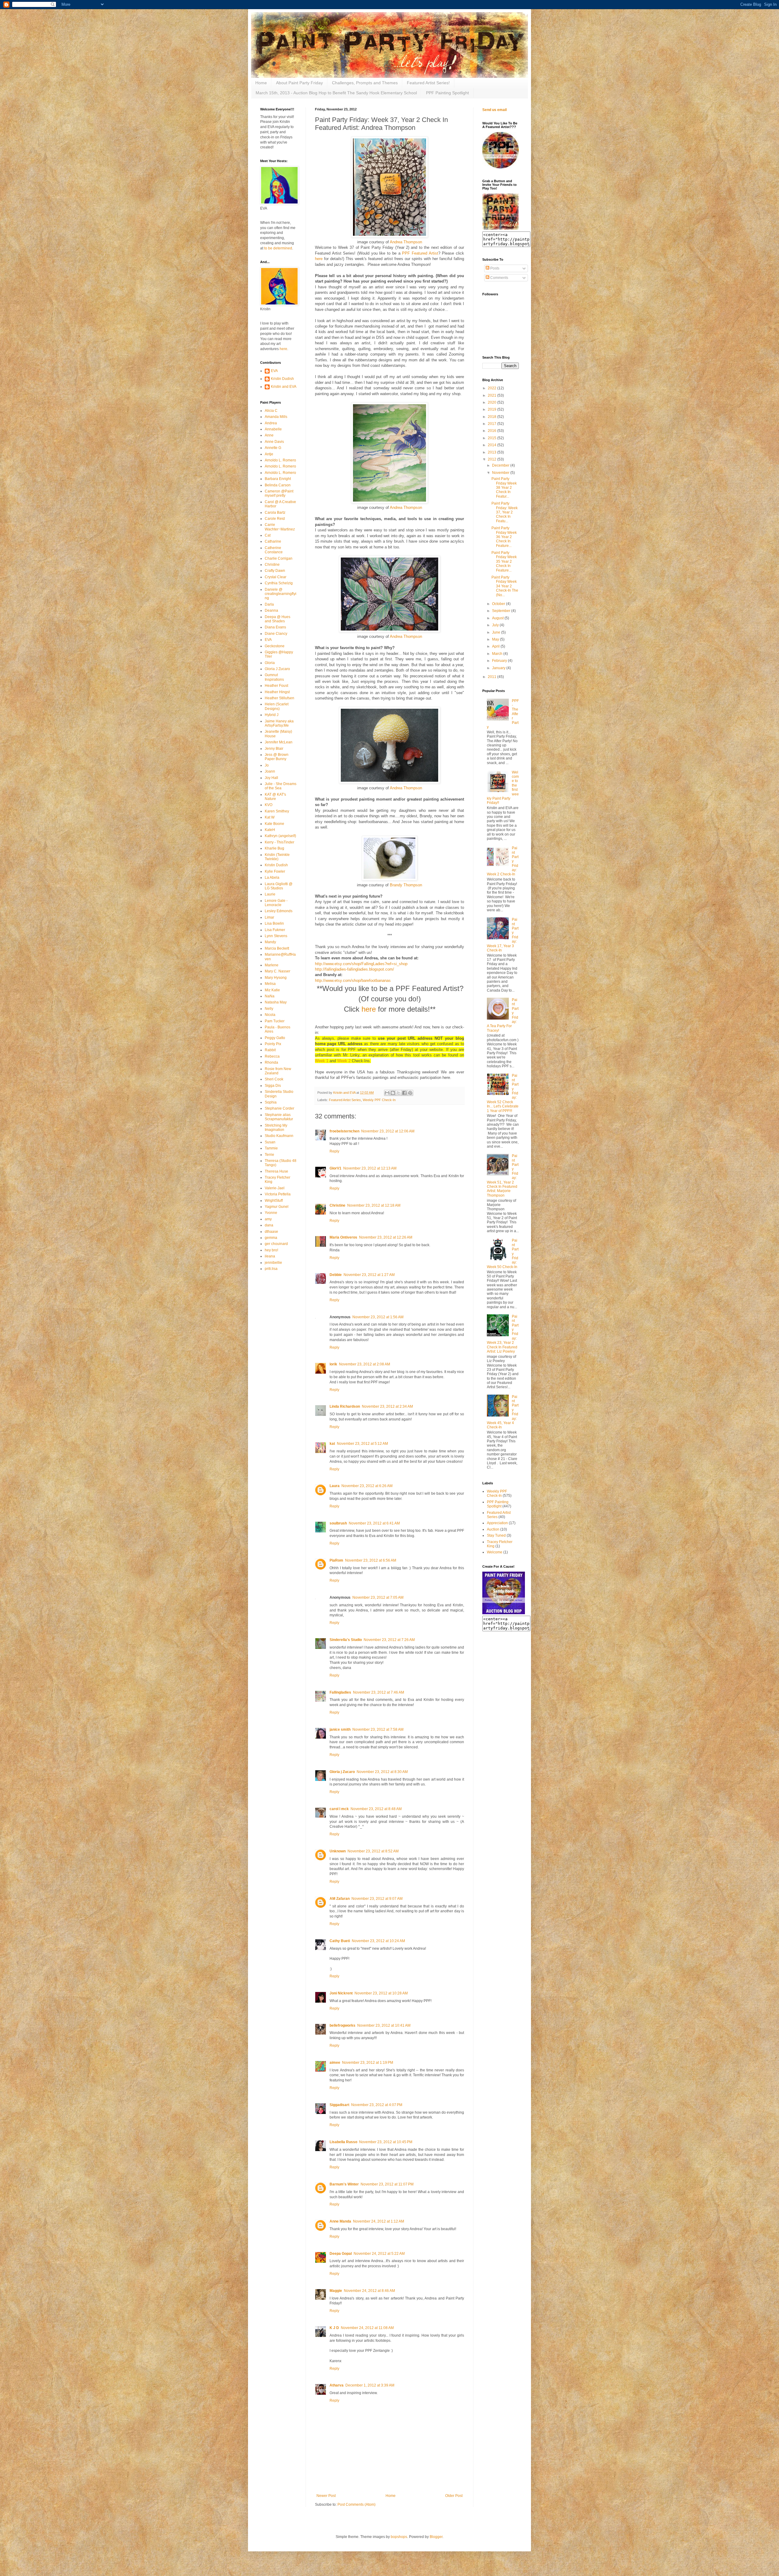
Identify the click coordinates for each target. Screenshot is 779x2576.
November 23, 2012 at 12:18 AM (374, 1205)
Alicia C (271, 411)
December (501, 465)
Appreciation (497, 1523)
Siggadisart (339, 2105)
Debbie (336, 1275)
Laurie (270, 894)
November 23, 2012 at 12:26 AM (386, 1237)
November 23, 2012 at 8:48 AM (376, 1809)
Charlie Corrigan (279, 558)
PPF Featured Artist (420, 253)
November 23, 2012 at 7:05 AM (378, 1597)
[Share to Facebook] (404, 1093)
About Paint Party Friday (299, 83)
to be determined (278, 248)
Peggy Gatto (275, 1038)
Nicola (270, 1015)
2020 (493, 402)
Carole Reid (275, 519)
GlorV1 (335, 1168)
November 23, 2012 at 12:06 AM (388, 1131)
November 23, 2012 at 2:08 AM (365, 1364)
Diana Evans (275, 627)
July (496, 625)
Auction (493, 1529)
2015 (493, 438)
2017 (493, 424)
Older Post (454, 2496)
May (496, 639)
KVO (269, 805)
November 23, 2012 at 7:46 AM (379, 1692)
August (498, 618)
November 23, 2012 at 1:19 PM (368, 2063)
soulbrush (338, 1523)
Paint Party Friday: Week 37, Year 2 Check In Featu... (505, 512)
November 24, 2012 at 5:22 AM (379, 2254)
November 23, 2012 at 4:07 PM (377, 2105)
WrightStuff (274, 1201)
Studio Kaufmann (279, 1136)
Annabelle (273, 429)
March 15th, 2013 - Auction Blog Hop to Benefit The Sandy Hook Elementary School (336, 93)
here (319, 259)
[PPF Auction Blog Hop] (504, 1613)
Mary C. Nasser (278, 971)
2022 (493, 388)
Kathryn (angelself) (280, 836)
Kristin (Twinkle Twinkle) (277, 857)
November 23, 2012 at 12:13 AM (370, 1168)
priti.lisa (271, 1269)
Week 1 (322, 1061)
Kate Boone (274, 824)
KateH (270, 830)
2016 (493, 431)
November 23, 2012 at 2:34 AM (387, 1406)
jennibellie (273, 1263)
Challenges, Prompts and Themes (365, 83)
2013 (493, 452)
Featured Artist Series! (428, 83)
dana (269, 1225)
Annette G (273, 448)
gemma (271, 1238)
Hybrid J (272, 715)
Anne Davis (274, 442)
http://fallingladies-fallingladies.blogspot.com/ (355, 969)
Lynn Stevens (276, 936)
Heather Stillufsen (279, 698)
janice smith (340, 1730)
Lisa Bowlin (274, 923)
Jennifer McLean (279, 742)
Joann (270, 771)
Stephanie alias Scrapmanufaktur (279, 1117)
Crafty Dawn (275, 571)
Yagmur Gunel (277, 1207)
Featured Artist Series (345, 1100)
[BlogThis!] (393, 1093)
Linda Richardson (345, 1406)
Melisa (270, 984)
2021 (493, 395)
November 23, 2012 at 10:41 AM (384, 2025)
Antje (269, 454)
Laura (335, 1486)
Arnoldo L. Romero (280, 460)
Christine (337, 1205)
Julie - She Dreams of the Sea (281, 786)
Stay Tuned (496, 1535)
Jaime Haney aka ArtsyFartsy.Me (279, 723)
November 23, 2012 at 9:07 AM (377, 1899)
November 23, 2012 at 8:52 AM (373, 1851)
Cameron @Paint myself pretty (279, 493)
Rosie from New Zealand (278, 1071)
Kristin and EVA (284, 387)
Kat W (270, 817)
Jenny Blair (274, 749)
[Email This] (387, 1093)
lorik (333, 1364)
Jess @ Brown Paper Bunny (277, 757)
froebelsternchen (344, 1131)
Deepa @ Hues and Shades (278, 619)
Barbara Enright (278, 479)
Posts (494, 268)
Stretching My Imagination (276, 1128)
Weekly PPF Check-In (379, 1100)
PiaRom (336, 1560)
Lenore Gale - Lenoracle (276, 903)
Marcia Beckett (277, 948)
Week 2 (344, 1061)
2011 (493, 677)
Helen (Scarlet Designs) (277, 706)
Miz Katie (272, 990)
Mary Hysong (276, 978)
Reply (334, 1151)
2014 (493, 445)
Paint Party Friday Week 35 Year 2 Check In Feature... (504, 561)
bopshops (399, 2537)
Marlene (272, 965)
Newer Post (326, 2496)
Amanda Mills (276, 417)
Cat (268, 535)
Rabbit (270, 1050)
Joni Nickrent (341, 1993)
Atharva (337, 2385)
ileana (270, 1256)
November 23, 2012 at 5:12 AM (362, 1444)
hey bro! (271, 1250)
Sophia (271, 1102)
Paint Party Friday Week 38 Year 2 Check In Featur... (504, 488)
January (499, 668)
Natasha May (276, 1002)
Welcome (495, 1552)
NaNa (270, 996)
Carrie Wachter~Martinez (280, 527)
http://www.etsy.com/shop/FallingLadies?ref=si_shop (361, 964)
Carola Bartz (275, 513)
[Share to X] (399, 1093)
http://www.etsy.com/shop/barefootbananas (353, 980)
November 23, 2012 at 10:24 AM (378, 1941)
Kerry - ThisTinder (279, 842)
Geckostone (275, 646)
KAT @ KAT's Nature (275, 797)
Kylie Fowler (275, 871)
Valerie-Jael (275, 1188)
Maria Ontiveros (343, 1237)
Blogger (436, 2537)
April (496, 646)
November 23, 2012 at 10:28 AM (381, 1993)
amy (268, 1219)
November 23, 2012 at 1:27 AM (369, 1275)
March (498, 654)
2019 (493, 409)
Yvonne (271, 1213)
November (501, 473)
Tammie (271, 1148)
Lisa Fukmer (275, 930)
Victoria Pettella (278, 1194)
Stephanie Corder (279, 1108)
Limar (269, 917)
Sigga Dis (273, 1086)
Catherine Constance (274, 550)
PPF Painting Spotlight (447, 93)
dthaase (271, 1232)
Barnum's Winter (344, 2184)
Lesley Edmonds (279, 911)
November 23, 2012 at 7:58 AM (378, 1730)
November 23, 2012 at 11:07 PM (387, 2184)
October (499, 604)
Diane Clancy (276, 634)
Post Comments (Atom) (356, 2505)
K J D (334, 2328)
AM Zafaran (340, 1899)
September (502, 611)
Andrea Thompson (406, 242)
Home (261, 83)
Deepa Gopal (341, 2254)
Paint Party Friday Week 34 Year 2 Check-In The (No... (505, 586)
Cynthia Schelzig (279, 583)
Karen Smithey (277, 811)
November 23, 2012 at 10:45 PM (386, 2142)
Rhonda (271, 1062)
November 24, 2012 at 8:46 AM (369, 2291)
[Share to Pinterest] (410, 1093)
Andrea (271, 423)
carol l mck (339, 1809)
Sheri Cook (274, 1079)
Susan (270, 1142)
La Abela (272, 878)
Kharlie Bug (274, 848)
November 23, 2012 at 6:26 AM (367, 1486)
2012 (493, 459)
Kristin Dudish (282, 379)
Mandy (270, 942)
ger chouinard (276, 1244)
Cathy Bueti (340, 1941)
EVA (274, 371)
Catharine (273, 541)
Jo (267, 765)
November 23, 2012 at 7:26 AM (389, 1640)
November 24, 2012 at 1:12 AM (379, 2221)
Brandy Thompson (406, 885)
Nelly (269, 1009)
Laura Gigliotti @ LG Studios (279, 886)
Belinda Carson (278, 485)
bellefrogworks (342, 2025)
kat (332, 1444)
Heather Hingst (277, 692)
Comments (499, 278)
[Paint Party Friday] (501, 229)
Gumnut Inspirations (274, 677)
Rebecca (272, 1056)
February (500, 661)
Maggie (336, 2291)
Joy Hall (271, 778)
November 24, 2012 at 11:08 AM (367, 2328)
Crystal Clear (276, 577)
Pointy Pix (273, 1044)
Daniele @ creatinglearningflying (281, 594)
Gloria (270, 663)
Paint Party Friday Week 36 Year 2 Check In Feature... (504, 537)
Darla (269, 604)
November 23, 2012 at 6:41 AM (374, 1523)
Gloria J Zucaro (277, 669)
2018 (493, 417)
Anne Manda (340, 2221)
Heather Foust (276, 686)
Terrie (269, 1155)
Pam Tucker (275, 1021)
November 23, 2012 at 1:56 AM (378, 1317)
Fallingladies (340, 1692)
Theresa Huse (276, 1171)
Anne (269, 435)
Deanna (271, 610)
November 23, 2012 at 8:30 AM (382, 1772)
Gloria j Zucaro (342, 1772)
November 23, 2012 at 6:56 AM (371, 1560)
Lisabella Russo (343, 2142)
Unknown (338, 1851)
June (497, 632)
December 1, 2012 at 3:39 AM (370, 2385)
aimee (335, 2063)
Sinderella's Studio (346, 1640)
